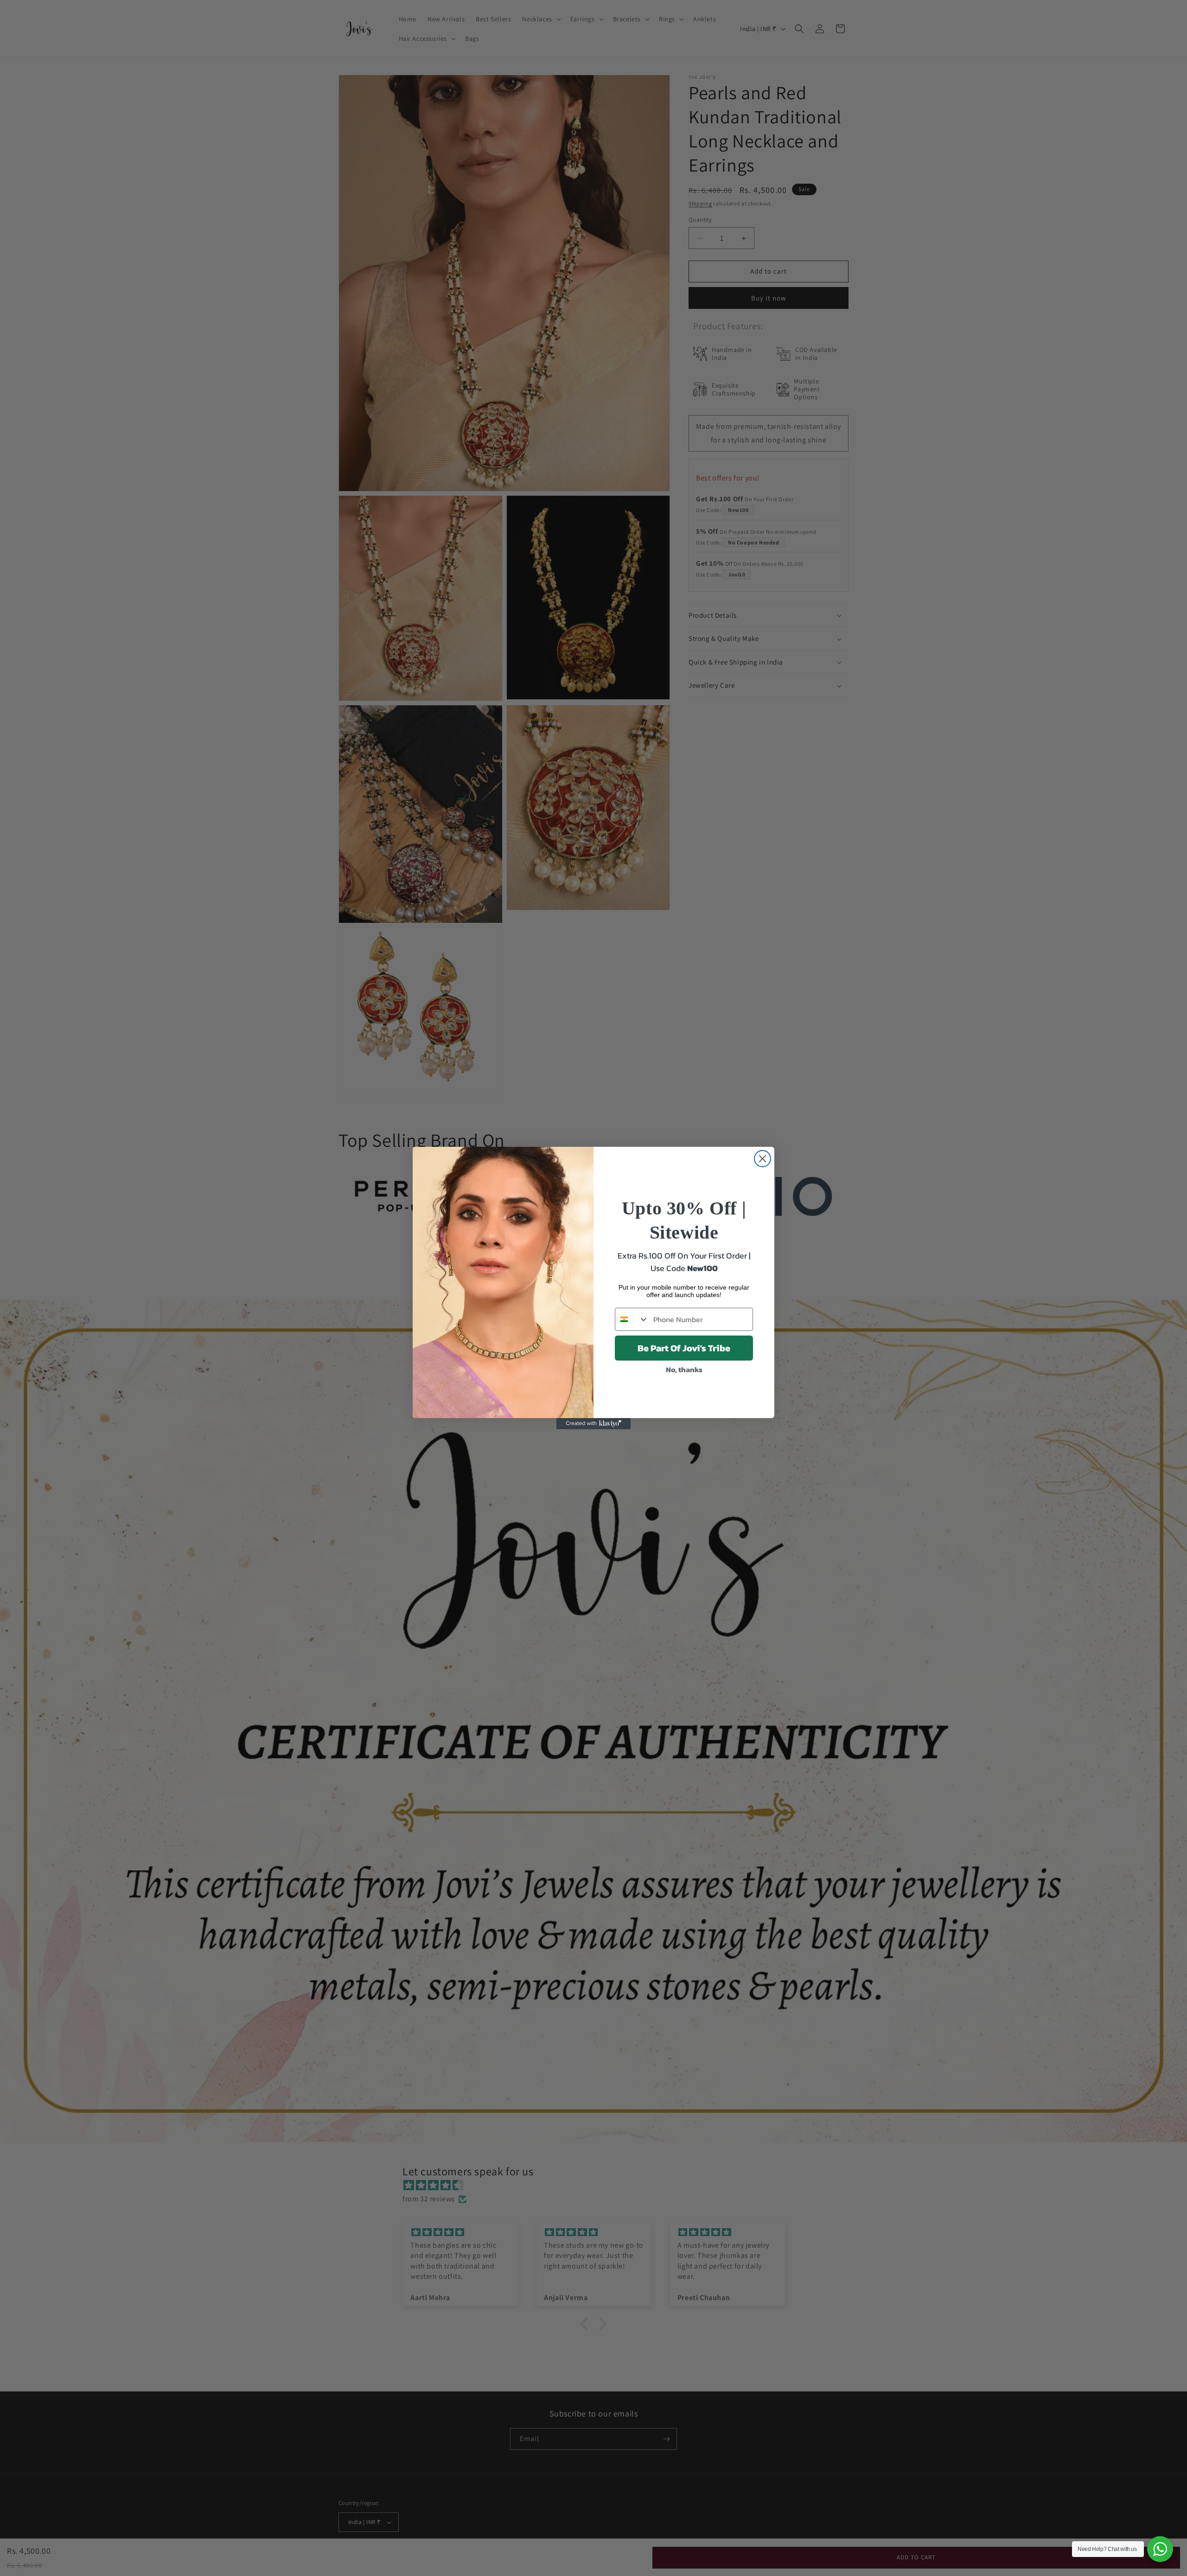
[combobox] (632, 1319)
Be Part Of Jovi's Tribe (684, 1348)
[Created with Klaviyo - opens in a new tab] (593, 1424)
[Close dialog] (763, 1159)
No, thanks (684, 1369)
